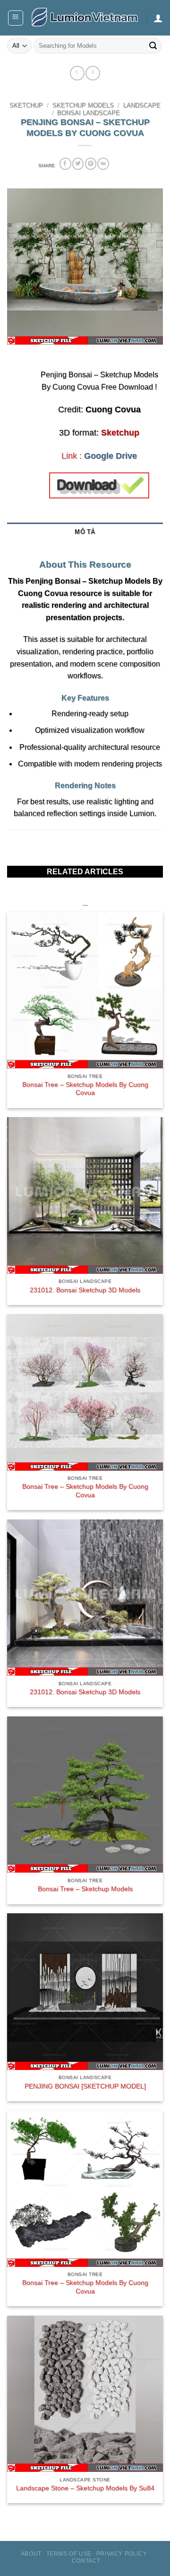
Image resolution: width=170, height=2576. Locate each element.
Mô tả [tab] (85, 532)
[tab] (85, 547)
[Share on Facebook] (65, 164)
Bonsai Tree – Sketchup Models (85, 1889)
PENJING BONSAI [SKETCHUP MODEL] (85, 2086)
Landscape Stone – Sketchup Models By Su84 (85, 2488)
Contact (86, 2561)
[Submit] (153, 46)
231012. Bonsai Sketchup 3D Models (85, 1290)
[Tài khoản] (158, 18)
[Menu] (16, 18)
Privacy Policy (122, 2554)
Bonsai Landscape (89, 113)
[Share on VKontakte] (103, 164)
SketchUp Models (83, 106)
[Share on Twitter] (78, 164)
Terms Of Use (69, 2554)
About (31, 2554)
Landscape (142, 106)
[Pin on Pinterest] (91, 164)
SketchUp (26, 106)
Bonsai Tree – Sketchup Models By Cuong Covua (85, 1089)
